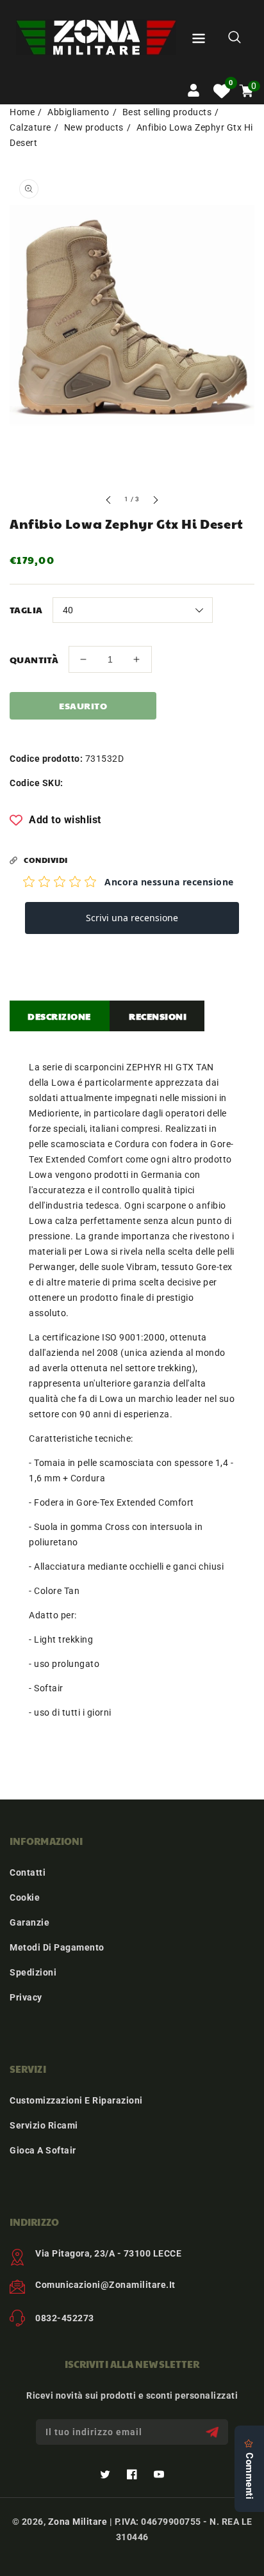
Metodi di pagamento (57, 1947)
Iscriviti (214, 2432)
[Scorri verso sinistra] (109, 502)
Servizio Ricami (44, 2125)
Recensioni (158, 1016)
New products (94, 127)
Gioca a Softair (43, 2150)
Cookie (25, 1897)
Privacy (26, 1997)
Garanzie (29, 1922)
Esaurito (83, 705)
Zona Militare (78, 2522)
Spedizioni (33, 1972)
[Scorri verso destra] (155, 502)
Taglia (26, 609)
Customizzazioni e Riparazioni (76, 2100)
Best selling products (167, 112)
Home (22, 112)
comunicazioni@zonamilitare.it (105, 2285)
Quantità (34, 659)
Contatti (28, 1872)
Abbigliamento (78, 112)
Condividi (46, 860)
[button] (199, 41)
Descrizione (59, 1016)
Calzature (30, 127)
